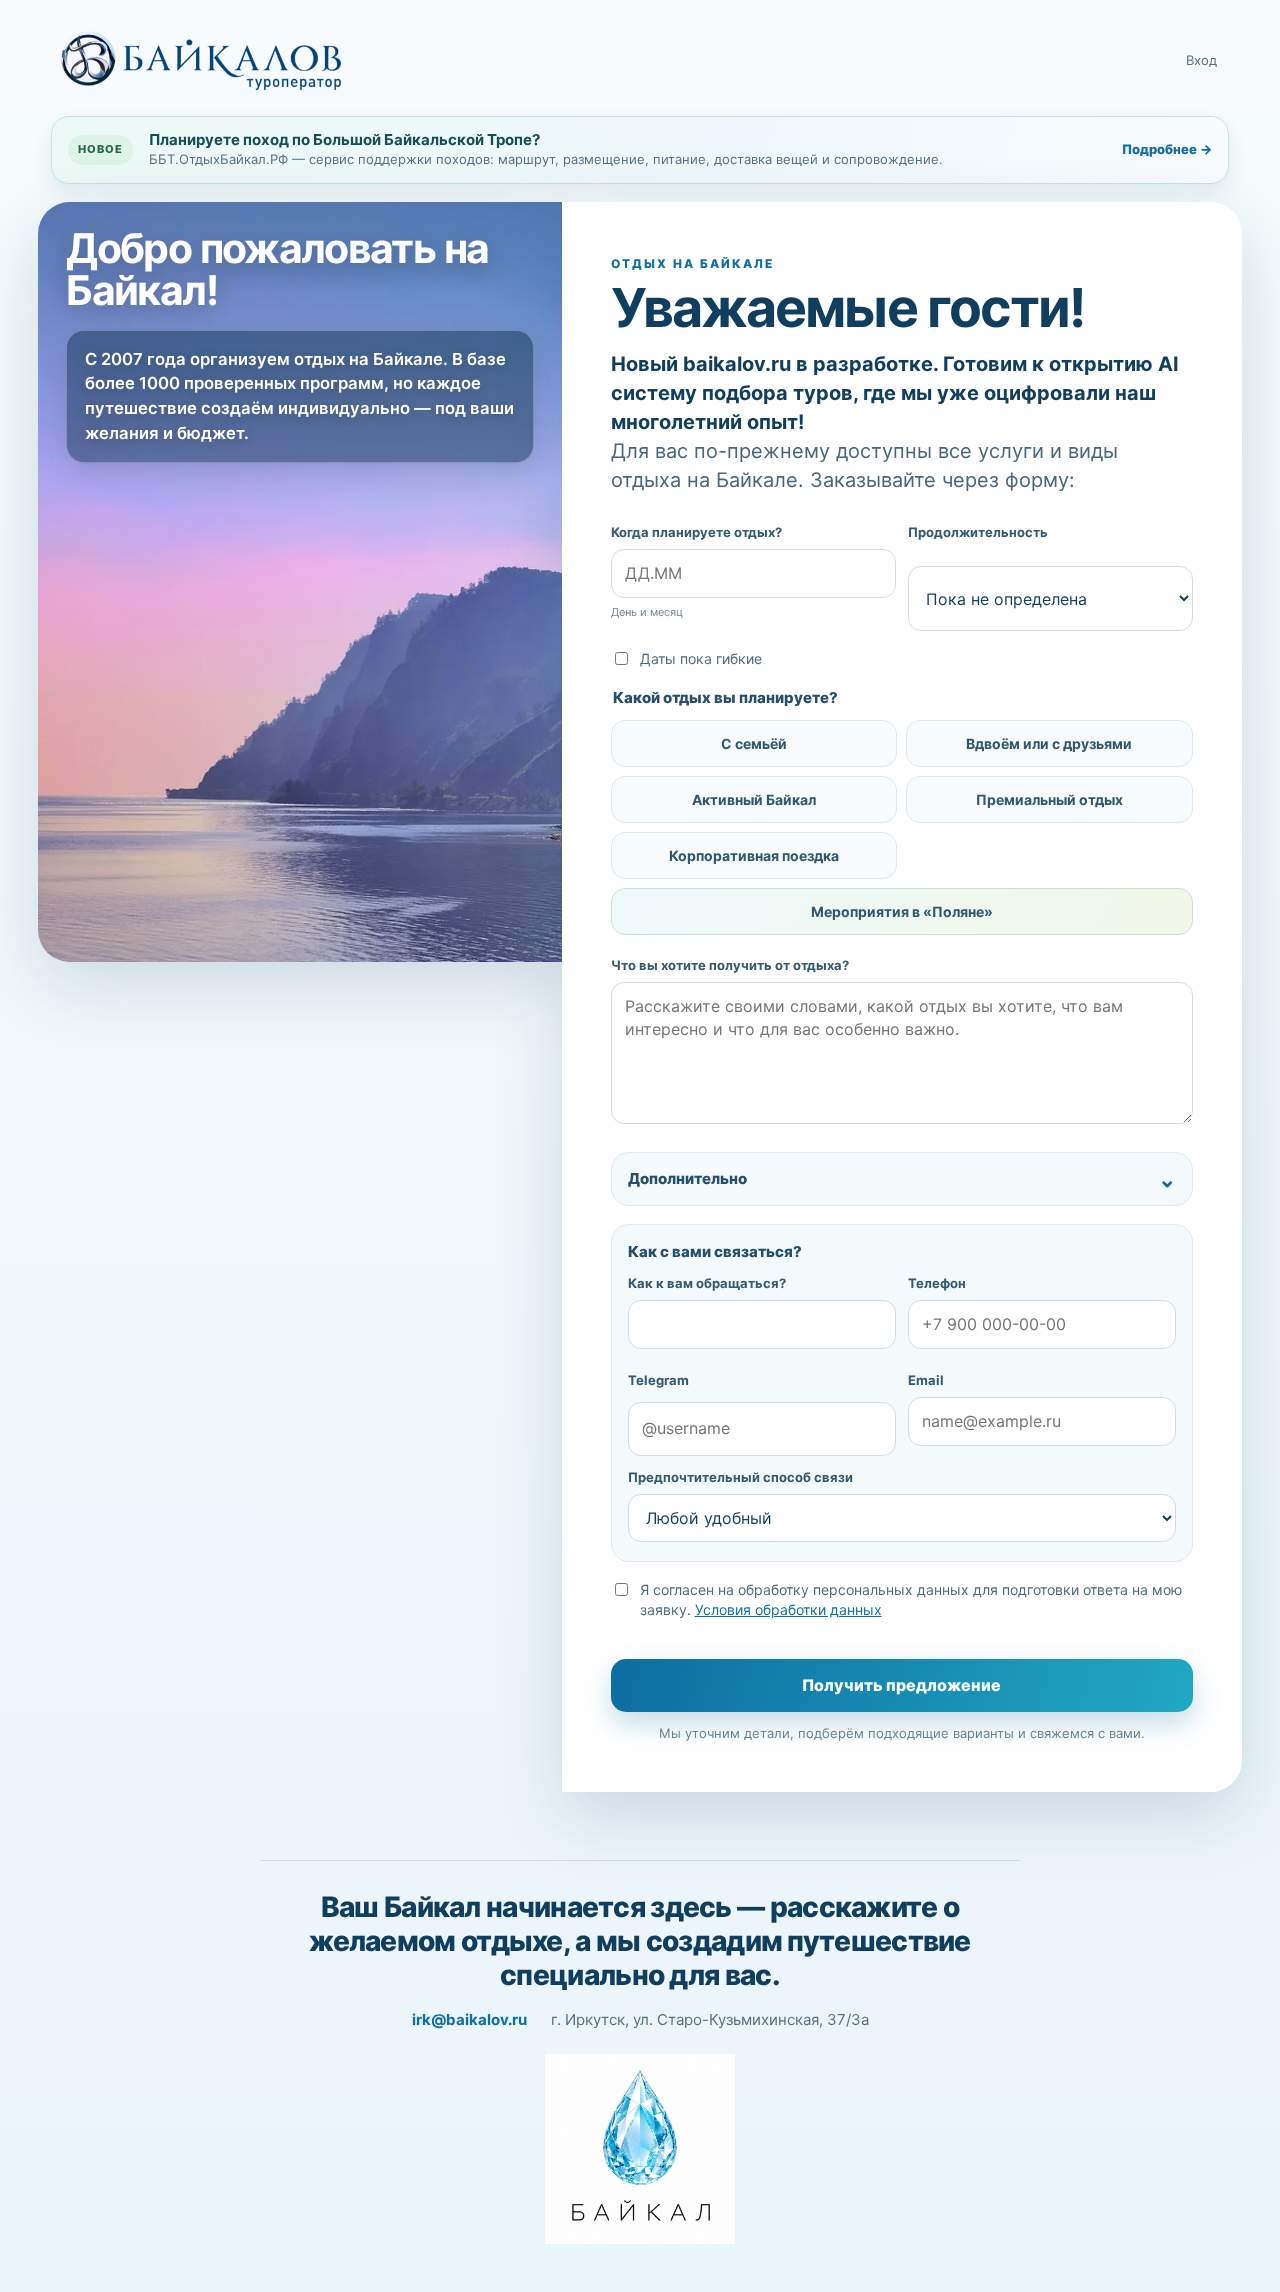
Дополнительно (687, 1178)
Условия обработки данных (788, 1609)
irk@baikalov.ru (469, 2019)
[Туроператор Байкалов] (201, 61)
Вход (1201, 60)
